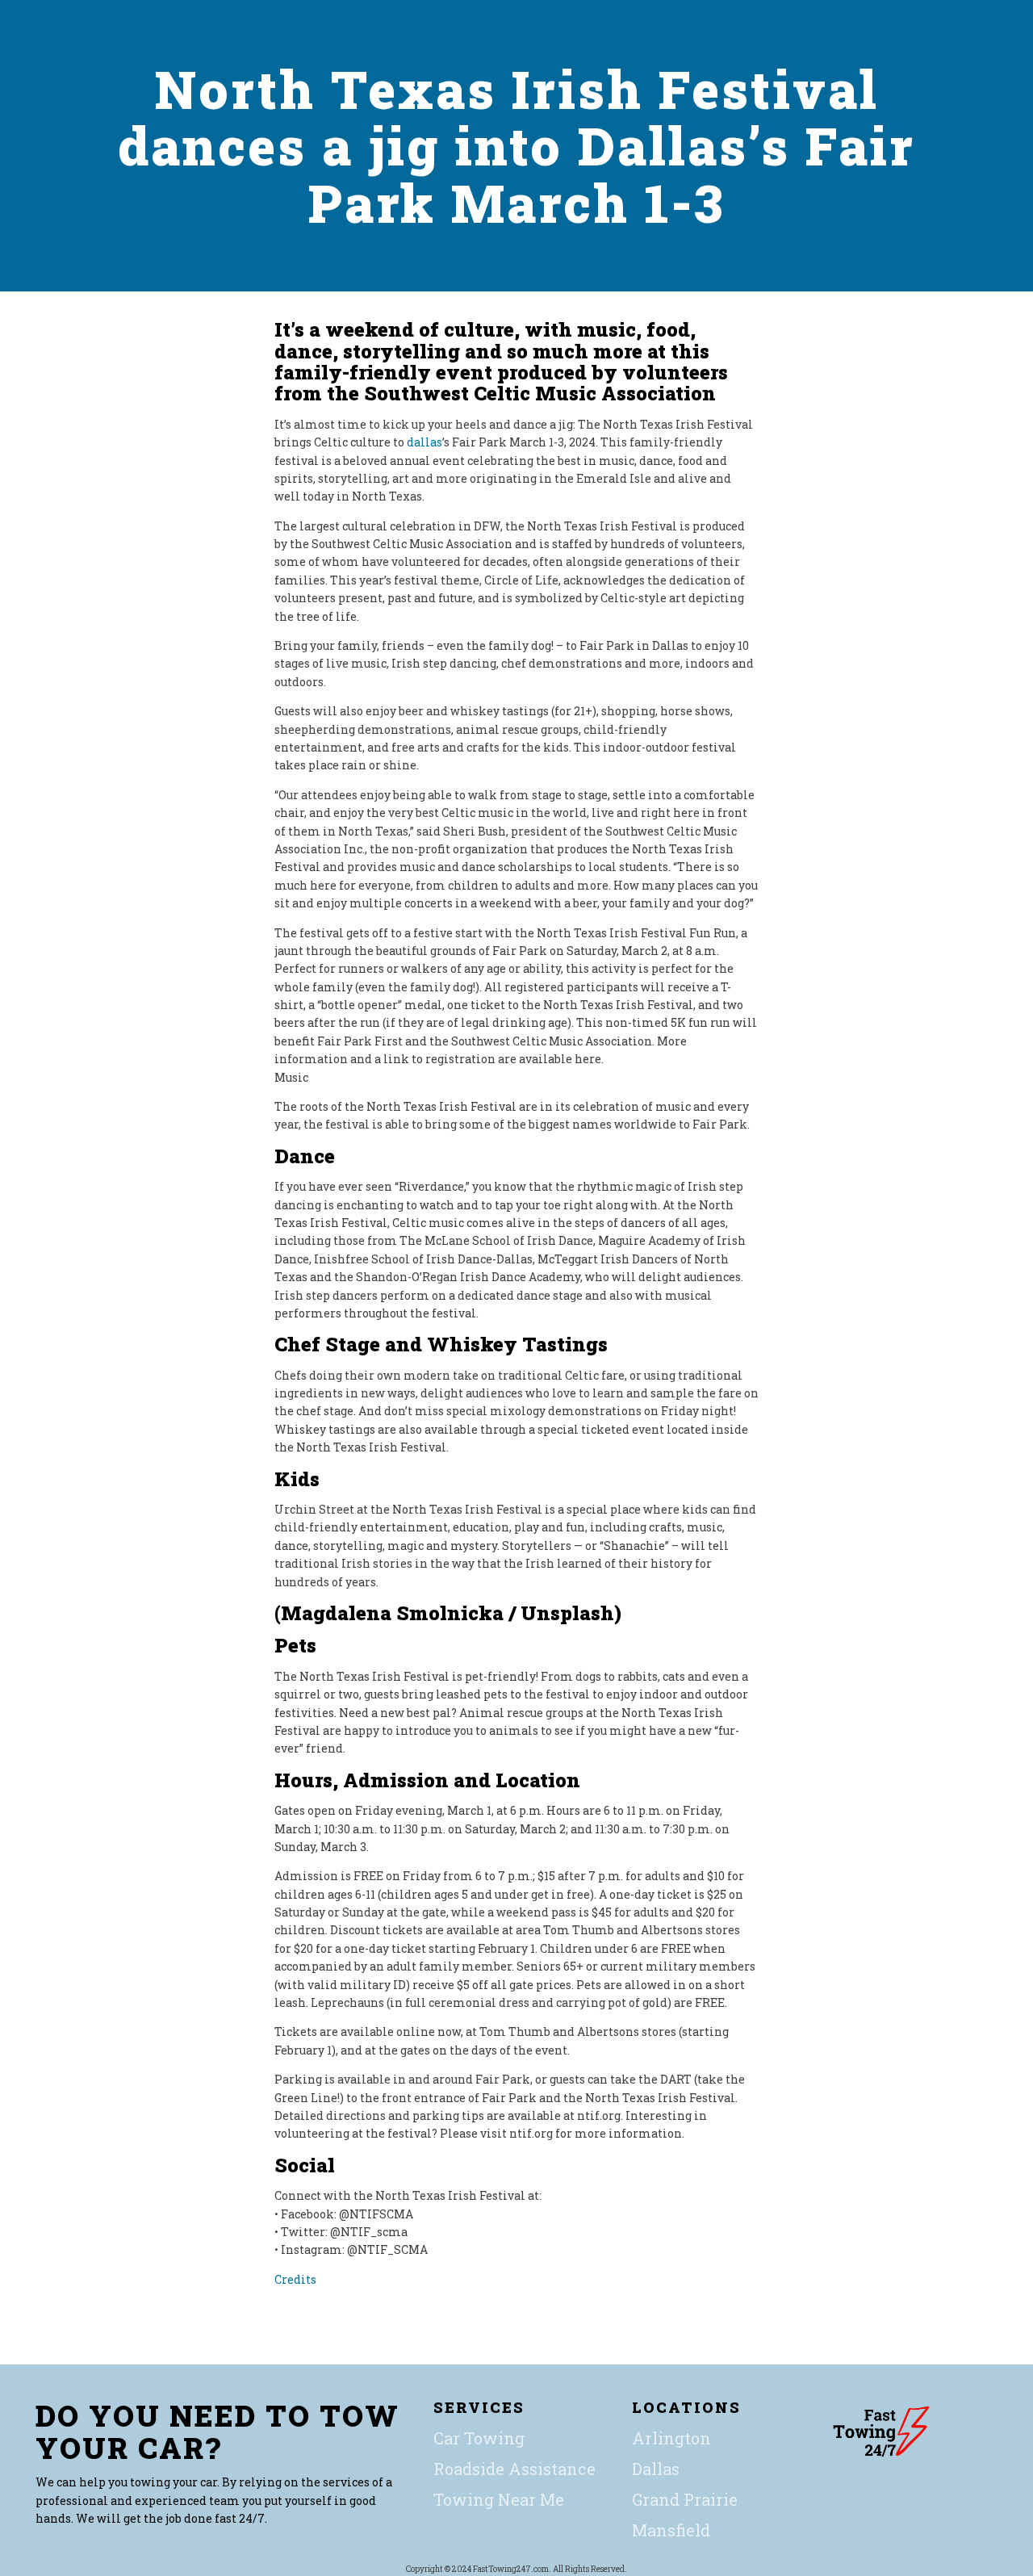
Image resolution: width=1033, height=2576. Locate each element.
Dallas (656, 2469)
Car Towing (479, 2438)
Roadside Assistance (514, 2469)
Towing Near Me (499, 2499)
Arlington (671, 2438)
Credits (295, 2279)
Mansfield (671, 2530)
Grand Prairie (685, 2499)
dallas (424, 442)
